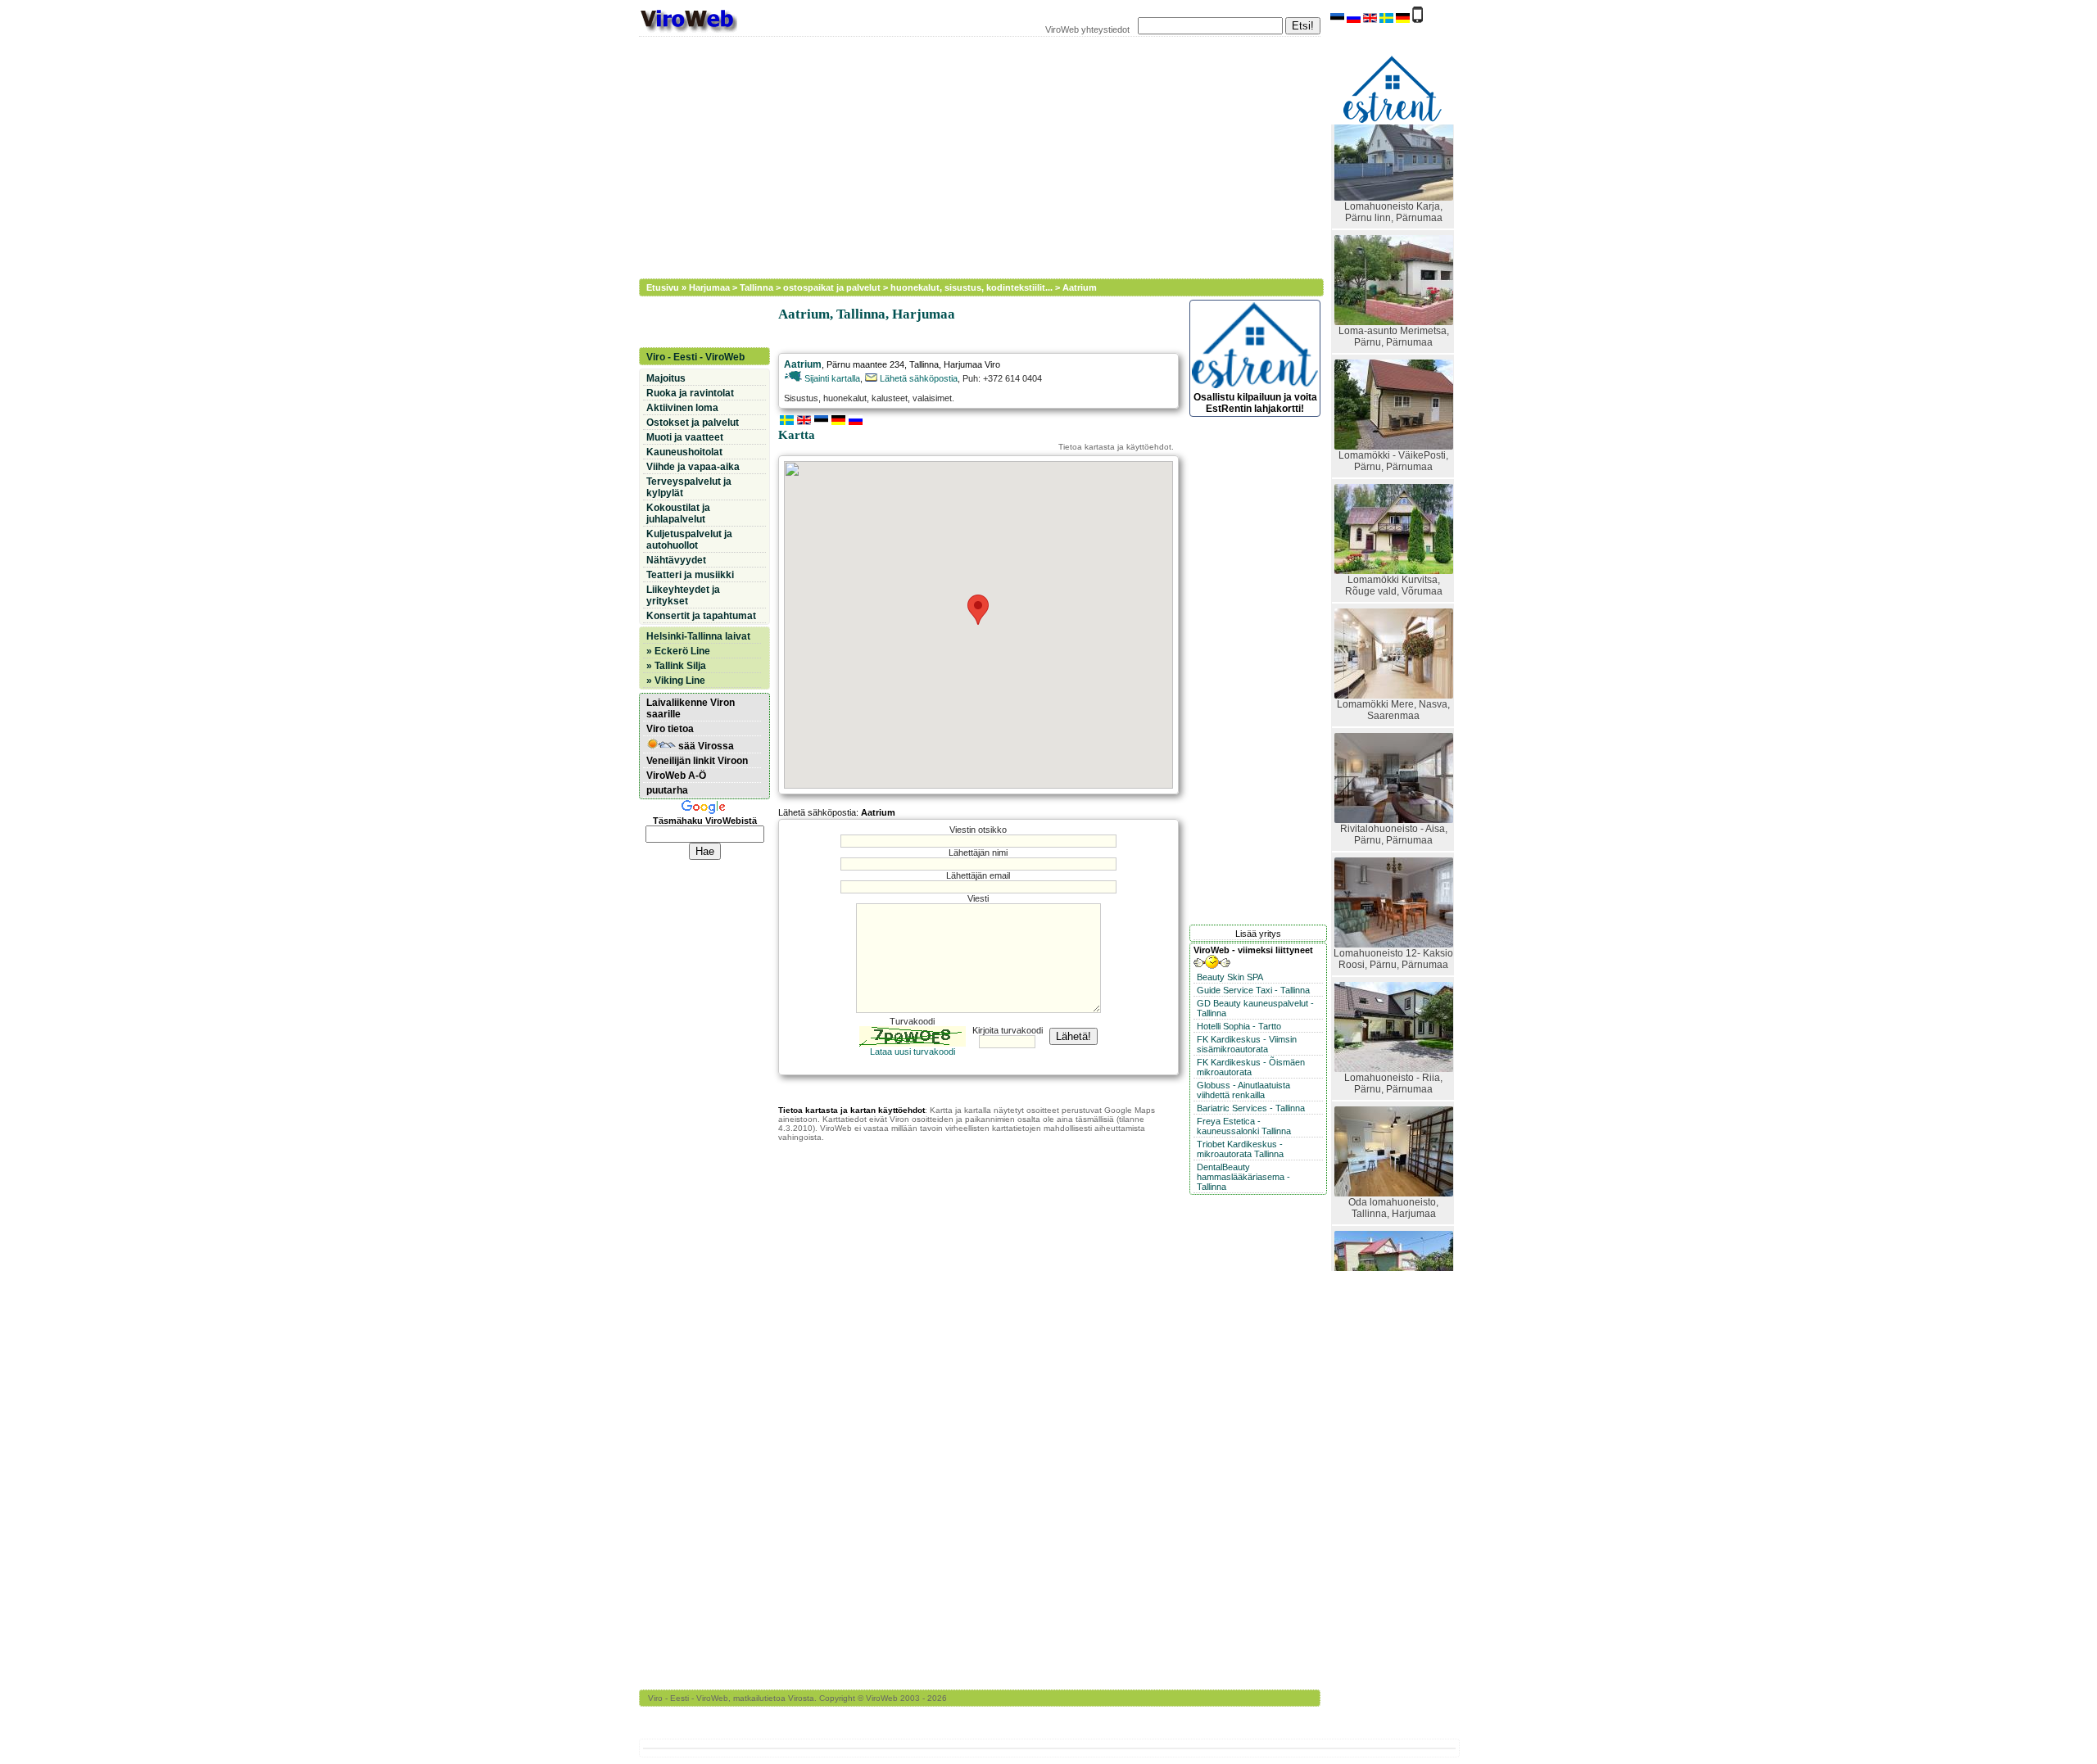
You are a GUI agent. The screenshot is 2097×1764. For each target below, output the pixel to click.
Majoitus (666, 378)
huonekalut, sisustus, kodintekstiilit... (972, 287)
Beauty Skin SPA (1230, 977)
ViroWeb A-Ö (676, 776)
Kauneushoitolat (684, 452)
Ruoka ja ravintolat (690, 393)
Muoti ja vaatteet (685, 437)
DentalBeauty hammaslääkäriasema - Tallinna (1243, 1177)
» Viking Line (676, 681)
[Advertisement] (971, 156)
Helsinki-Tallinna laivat (698, 636)
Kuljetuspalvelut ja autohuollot (689, 540)
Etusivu (663, 287)
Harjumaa (709, 287)
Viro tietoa (670, 729)
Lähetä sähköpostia (917, 378)
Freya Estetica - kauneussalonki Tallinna (1244, 1126)
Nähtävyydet (676, 560)
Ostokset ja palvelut (693, 423)
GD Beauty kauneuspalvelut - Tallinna (1255, 1008)
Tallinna (756, 287)
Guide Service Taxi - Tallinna (1253, 990)
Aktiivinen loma (682, 408)
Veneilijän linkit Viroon (697, 761)
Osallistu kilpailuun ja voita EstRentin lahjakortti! (1255, 403)
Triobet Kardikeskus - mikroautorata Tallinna (1240, 1149)
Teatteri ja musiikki (690, 575)
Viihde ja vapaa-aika (693, 467)
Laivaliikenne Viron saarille (691, 708)
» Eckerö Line (678, 651)
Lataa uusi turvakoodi (913, 1052)
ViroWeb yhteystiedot (1087, 29)
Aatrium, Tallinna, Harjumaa (867, 314)
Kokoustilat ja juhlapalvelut (678, 513)
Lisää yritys (1258, 934)
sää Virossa (705, 746)
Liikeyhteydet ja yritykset (683, 595)
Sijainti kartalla (831, 378)
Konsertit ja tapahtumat (701, 616)
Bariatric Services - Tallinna (1251, 1108)
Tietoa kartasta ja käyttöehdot (1115, 447)
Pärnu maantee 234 (865, 364)
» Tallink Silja (676, 666)
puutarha (667, 790)
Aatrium (1080, 287)
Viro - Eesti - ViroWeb (695, 357)
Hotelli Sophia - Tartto (1239, 1026)
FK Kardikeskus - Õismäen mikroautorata (1251, 1067)
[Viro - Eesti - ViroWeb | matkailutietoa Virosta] (688, 31)
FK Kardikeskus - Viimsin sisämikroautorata (1247, 1044)
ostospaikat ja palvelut (832, 287)
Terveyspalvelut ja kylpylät (689, 487)
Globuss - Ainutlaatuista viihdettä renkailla (1243, 1090)
